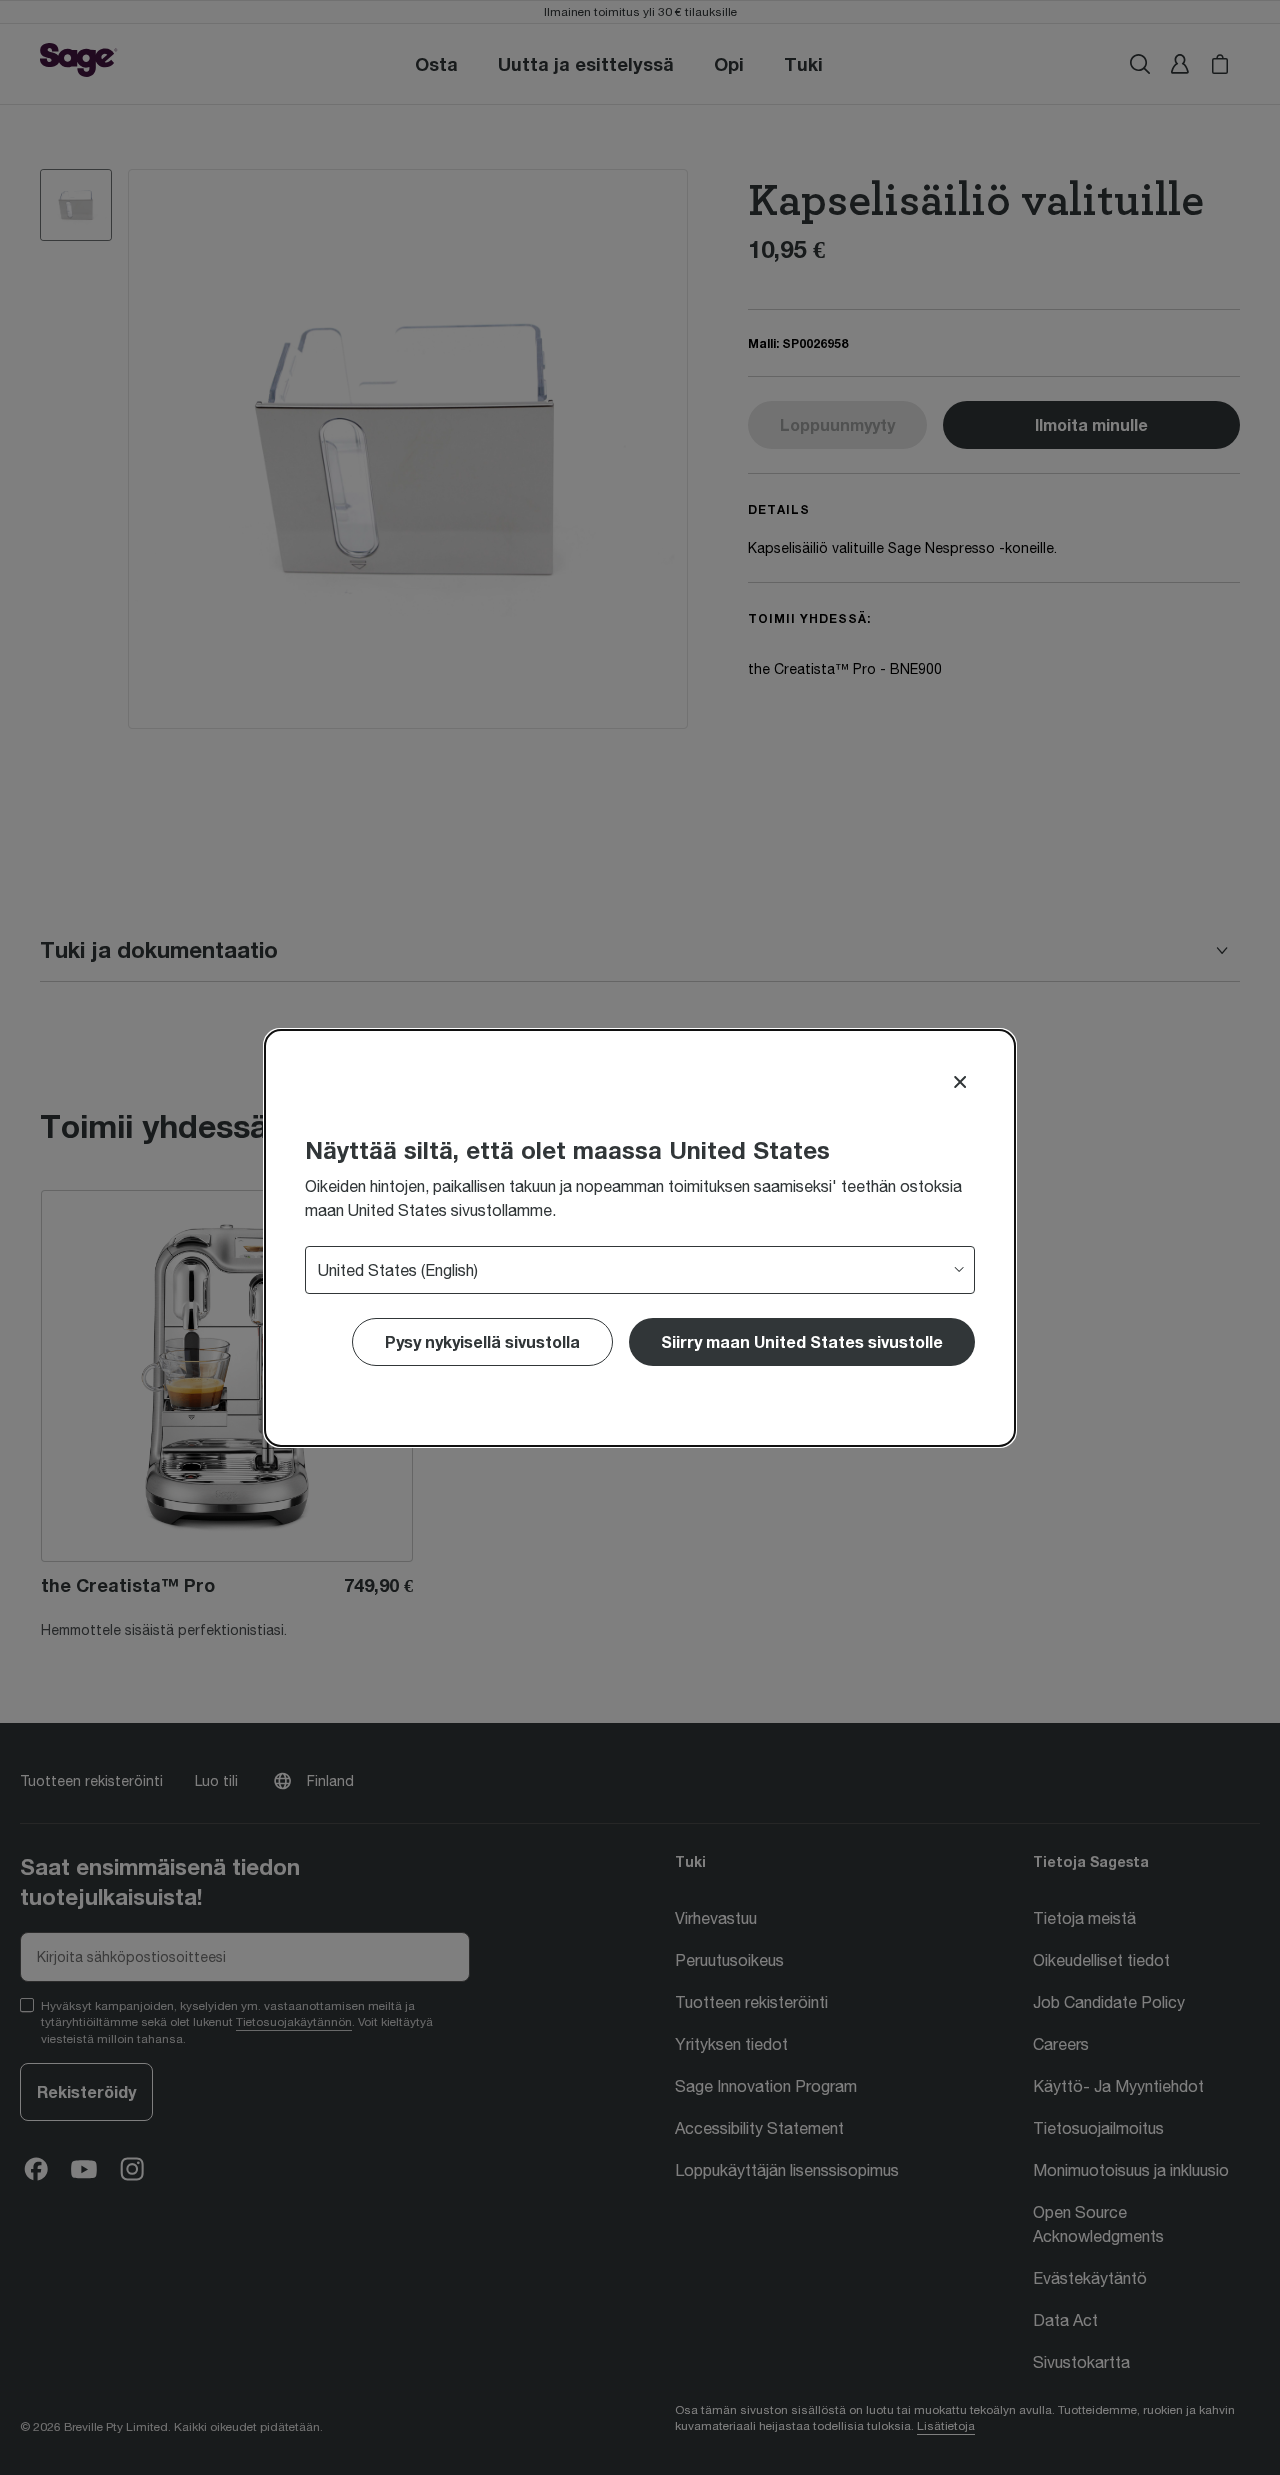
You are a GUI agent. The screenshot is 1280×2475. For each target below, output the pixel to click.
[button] (802, 1342)
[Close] (960, 1082)
